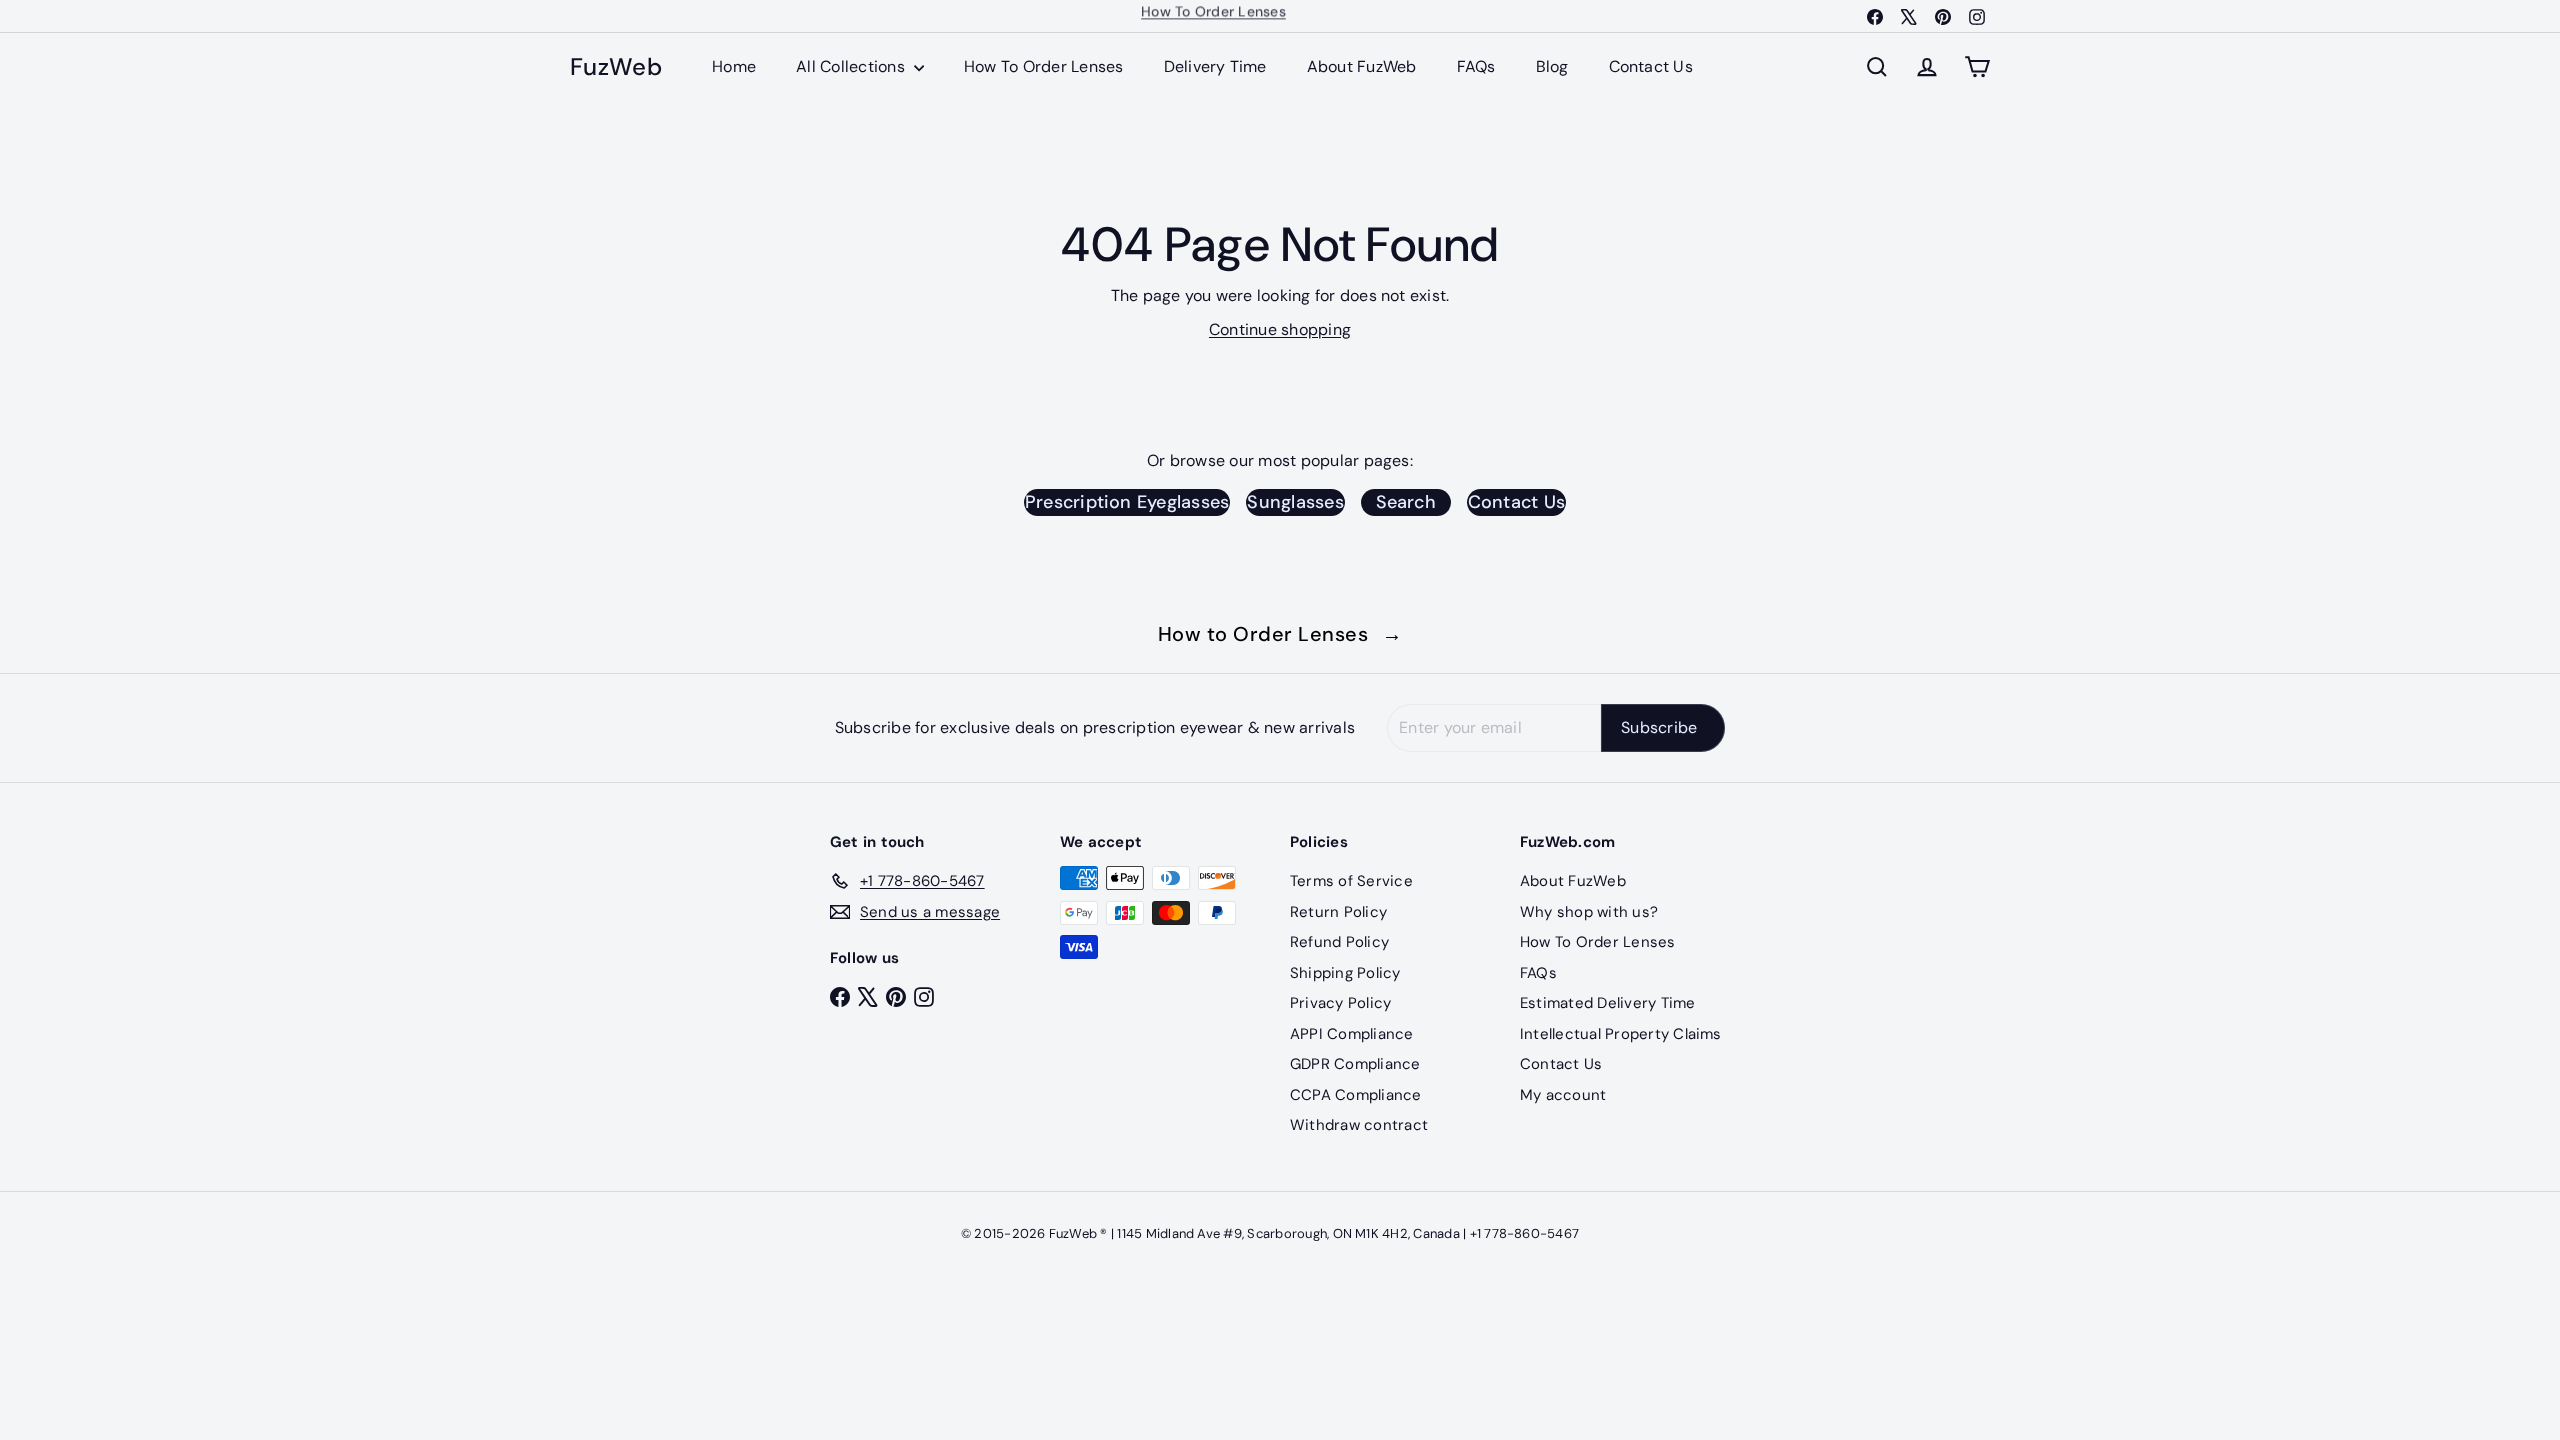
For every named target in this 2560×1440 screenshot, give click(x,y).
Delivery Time (1215, 66)
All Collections (852, 66)
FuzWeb (616, 67)
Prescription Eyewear (1214, 16)
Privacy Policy (1340, 1003)
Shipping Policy (1345, 973)
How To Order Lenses (1044, 66)
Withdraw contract (1359, 1125)
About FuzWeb (1362, 66)
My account (1563, 1095)
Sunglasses (1295, 502)
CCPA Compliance (1356, 1095)
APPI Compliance (1352, 1034)
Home (734, 66)
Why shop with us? (1589, 912)
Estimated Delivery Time (1608, 1003)
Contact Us (1651, 66)
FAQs (1476, 66)
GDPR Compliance (1355, 1064)
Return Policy (1338, 912)
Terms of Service (1351, 881)
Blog (1552, 66)
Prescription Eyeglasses (1127, 502)
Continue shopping (1280, 329)
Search (1406, 502)
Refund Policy (1339, 942)
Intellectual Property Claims (1621, 1034)
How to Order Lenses (1280, 634)
